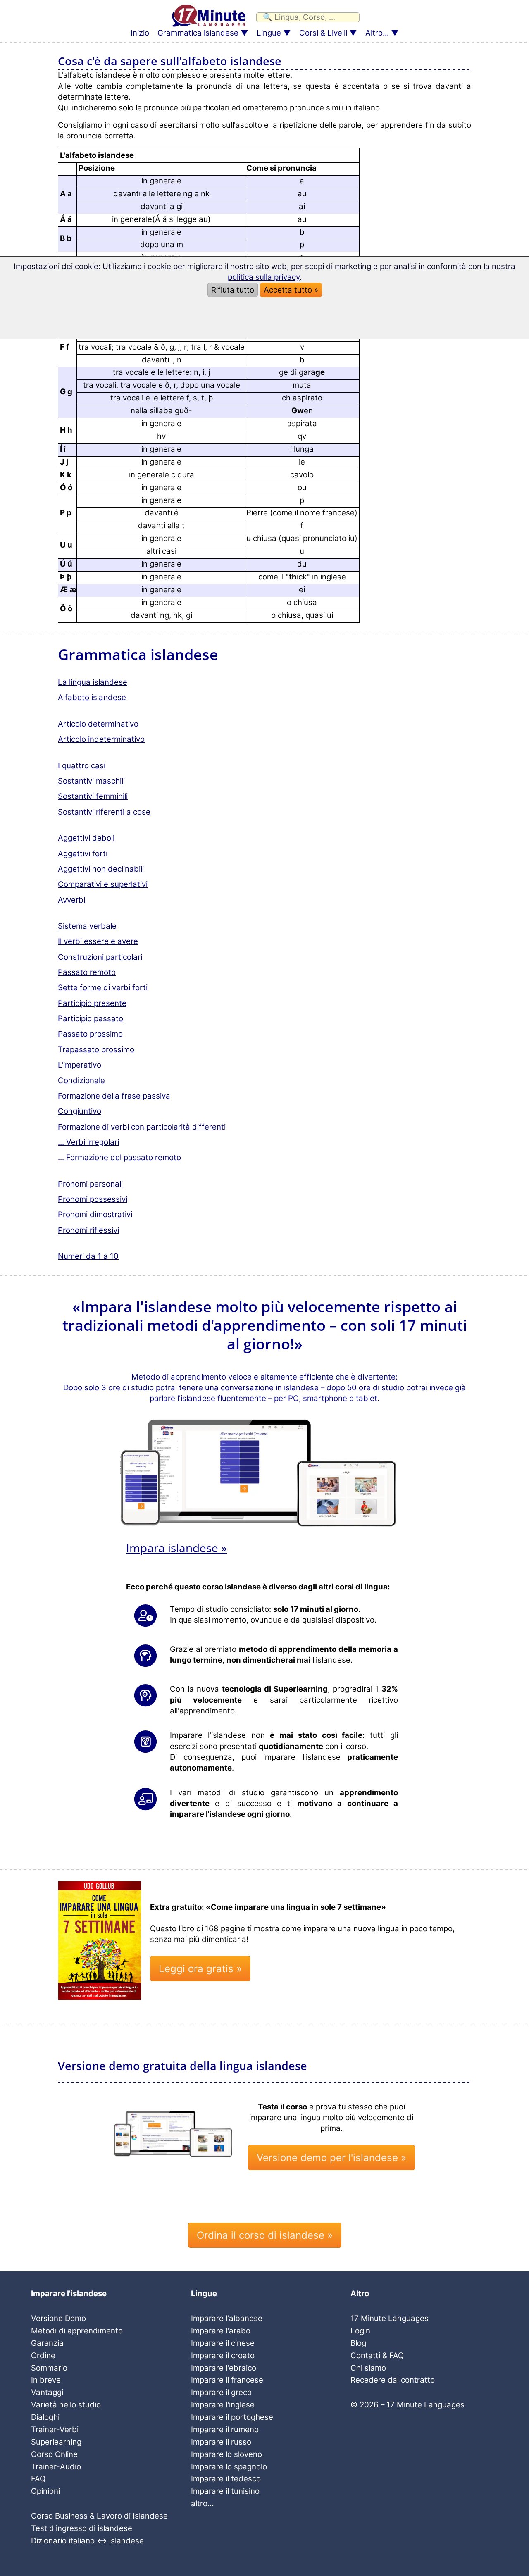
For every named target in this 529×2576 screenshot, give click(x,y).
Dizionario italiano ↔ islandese (87, 2541)
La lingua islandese (93, 682)
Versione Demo (58, 2318)
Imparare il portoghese (232, 2417)
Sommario (49, 2368)
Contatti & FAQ (377, 2356)
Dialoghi (45, 2417)
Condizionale (81, 1081)
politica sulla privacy (264, 277)
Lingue (269, 33)
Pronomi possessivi (93, 1199)
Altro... (377, 33)
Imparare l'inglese (223, 2405)
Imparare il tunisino (225, 2491)
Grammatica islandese (198, 33)
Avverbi (71, 900)
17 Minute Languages (390, 2318)
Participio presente (92, 1003)
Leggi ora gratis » (200, 1969)
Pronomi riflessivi (88, 1230)
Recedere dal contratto (393, 2380)
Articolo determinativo (98, 724)
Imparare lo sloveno (226, 2454)
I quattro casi (82, 766)
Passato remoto (87, 972)
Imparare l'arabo (221, 2331)
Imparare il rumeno (225, 2429)
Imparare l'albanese (227, 2318)
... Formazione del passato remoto (119, 1157)
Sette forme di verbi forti (103, 988)
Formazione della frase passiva (114, 1096)
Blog (358, 2343)
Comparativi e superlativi (103, 884)
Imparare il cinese (223, 2343)
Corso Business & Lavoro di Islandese (99, 2516)
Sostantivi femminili (93, 796)
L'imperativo (80, 1065)
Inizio (140, 33)
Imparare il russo (221, 2442)
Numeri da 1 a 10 (88, 1256)
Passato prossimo (90, 1034)
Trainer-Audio (56, 2467)
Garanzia (47, 2343)
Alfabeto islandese (92, 697)
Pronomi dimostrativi (95, 1214)
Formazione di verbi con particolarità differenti (142, 1127)
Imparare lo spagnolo (229, 2467)
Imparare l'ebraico (224, 2368)
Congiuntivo (80, 1111)
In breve (46, 2380)
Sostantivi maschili (91, 781)
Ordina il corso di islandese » (265, 2235)
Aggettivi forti (83, 854)
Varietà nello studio (66, 2405)
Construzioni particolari (100, 957)
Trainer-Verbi (55, 2429)
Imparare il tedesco (226, 2479)
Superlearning (56, 2442)
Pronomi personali (90, 1184)
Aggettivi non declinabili (101, 869)
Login (360, 2331)
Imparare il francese (227, 2380)
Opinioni (45, 2491)
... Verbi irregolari (88, 1142)
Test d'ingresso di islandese (82, 2528)
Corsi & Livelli (323, 33)
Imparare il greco (221, 2392)
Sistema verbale (87, 926)
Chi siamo (368, 2368)
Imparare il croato (223, 2356)
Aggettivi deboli (86, 838)
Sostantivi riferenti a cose (104, 812)
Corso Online (54, 2454)
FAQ (38, 2479)
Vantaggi (47, 2392)
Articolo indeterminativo (101, 739)
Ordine (43, 2356)
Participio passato (91, 1019)
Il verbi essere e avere (98, 941)
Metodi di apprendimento (77, 2331)
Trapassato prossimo (96, 1050)
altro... (202, 2503)
